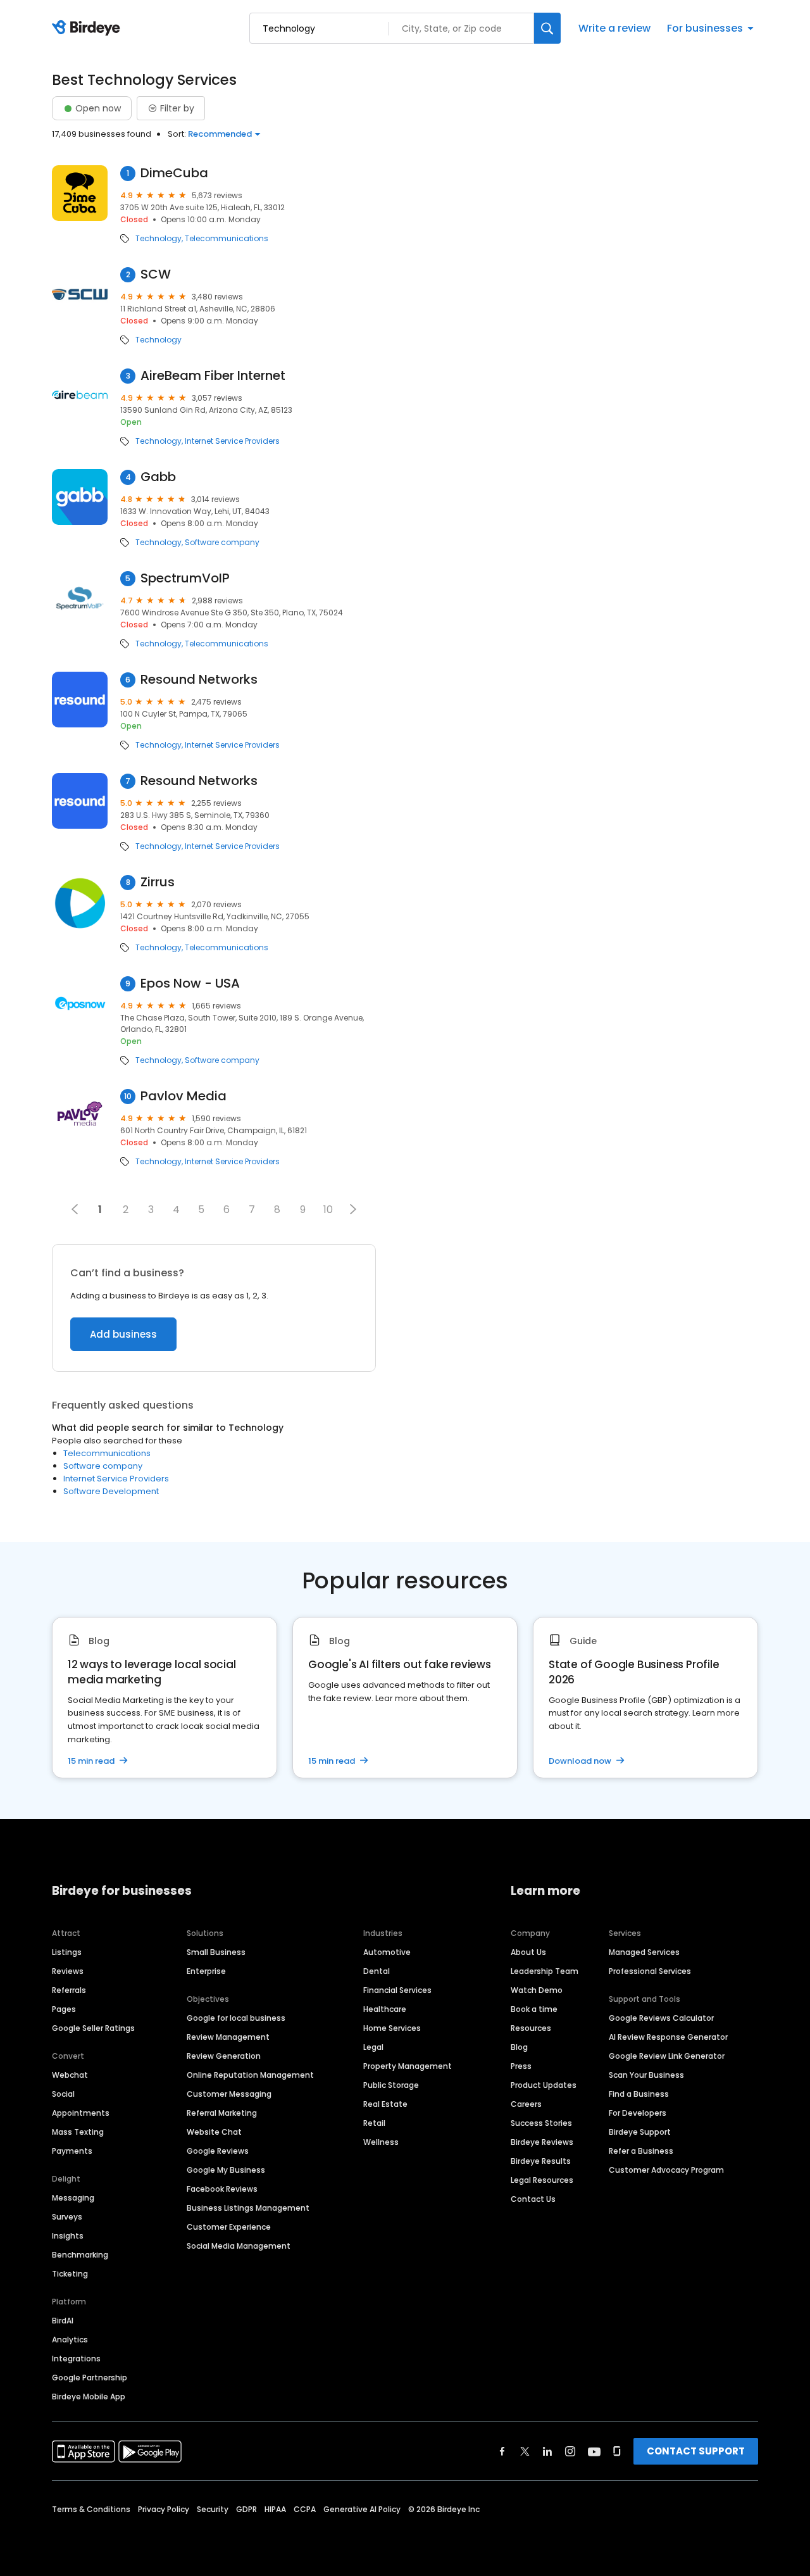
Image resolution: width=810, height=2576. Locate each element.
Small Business (216, 1952)
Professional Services (650, 1971)
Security (213, 2509)
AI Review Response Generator (668, 2037)
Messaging (73, 2198)
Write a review (614, 28)
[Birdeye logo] (88, 28)
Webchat (70, 2075)
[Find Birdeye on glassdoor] (617, 2451)
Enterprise (206, 1971)
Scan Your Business (646, 2075)
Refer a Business (641, 2151)
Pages (64, 2009)
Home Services (392, 2028)
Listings (67, 1952)
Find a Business (639, 2094)
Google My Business (226, 2170)
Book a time (534, 2009)
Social (63, 2094)
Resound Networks (199, 680)
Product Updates (544, 2085)
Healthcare (385, 2009)
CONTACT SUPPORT (696, 2451)
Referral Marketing (222, 2113)
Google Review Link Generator (667, 2056)
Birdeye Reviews (542, 2142)
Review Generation (224, 2056)
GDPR (246, 2509)
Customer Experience (229, 2227)
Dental (377, 1971)
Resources (531, 2028)
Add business (123, 1334)
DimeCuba (174, 173)
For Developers (638, 2113)
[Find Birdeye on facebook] (502, 2451)
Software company (222, 543)
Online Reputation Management (250, 2075)
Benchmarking (80, 2255)
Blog (519, 2047)
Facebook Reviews (222, 2189)
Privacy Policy (164, 2509)
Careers (526, 2104)
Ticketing (70, 2274)
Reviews (68, 1971)
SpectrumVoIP (185, 578)
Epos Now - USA (190, 983)
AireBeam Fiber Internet (213, 376)
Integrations (76, 2359)
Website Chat (214, 2132)
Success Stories (541, 2123)
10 (328, 1209)
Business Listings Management (248, 2208)
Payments (72, 2151)
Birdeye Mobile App (89, 2397)
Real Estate (385, 2104)
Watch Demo (537, 1990)
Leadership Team (545, 1971)
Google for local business (236, 2018)
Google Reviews (218, 2151)
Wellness (381, 2142)
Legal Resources (542, 2180)
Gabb (158, 477)
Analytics (70, 2340)
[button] (353, 1209)
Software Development (111, 1491)
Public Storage (391, 2085)
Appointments (81, 2113)
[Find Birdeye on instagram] (570, 2451)
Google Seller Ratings (93, 2028)
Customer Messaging (229, 2094)
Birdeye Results (541, 2161)
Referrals (69, 1990)
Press (521, 2066)
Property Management (408, 2066)
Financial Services (397, 1990)
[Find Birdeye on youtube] (594, 2451)
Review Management (228, 2037)
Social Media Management (239, 2246)
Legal (373, 2047)
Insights (68, 2236)
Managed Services (644, 1952)
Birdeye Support (640, 2132)
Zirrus (158, 882)
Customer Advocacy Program (666, 2170)
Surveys (67, 2217)
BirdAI (63, 2321)
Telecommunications (227, 239)
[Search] (547, 28)
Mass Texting (78, 2132)
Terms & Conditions (91, 2509)
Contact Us (533, 2199)
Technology (159, 239)
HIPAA (275, 2509)
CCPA (305, 2509)
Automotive (387, 1952)
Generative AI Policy (362, 2509)
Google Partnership (90, 2378)
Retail (374, 2123)
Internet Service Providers (232, 441)
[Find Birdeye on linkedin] (547, 2451)
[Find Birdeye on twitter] (525, 2451)
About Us (528, 1952)
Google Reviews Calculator (661, 2018)
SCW (156, 274)
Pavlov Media (184, 1096)
